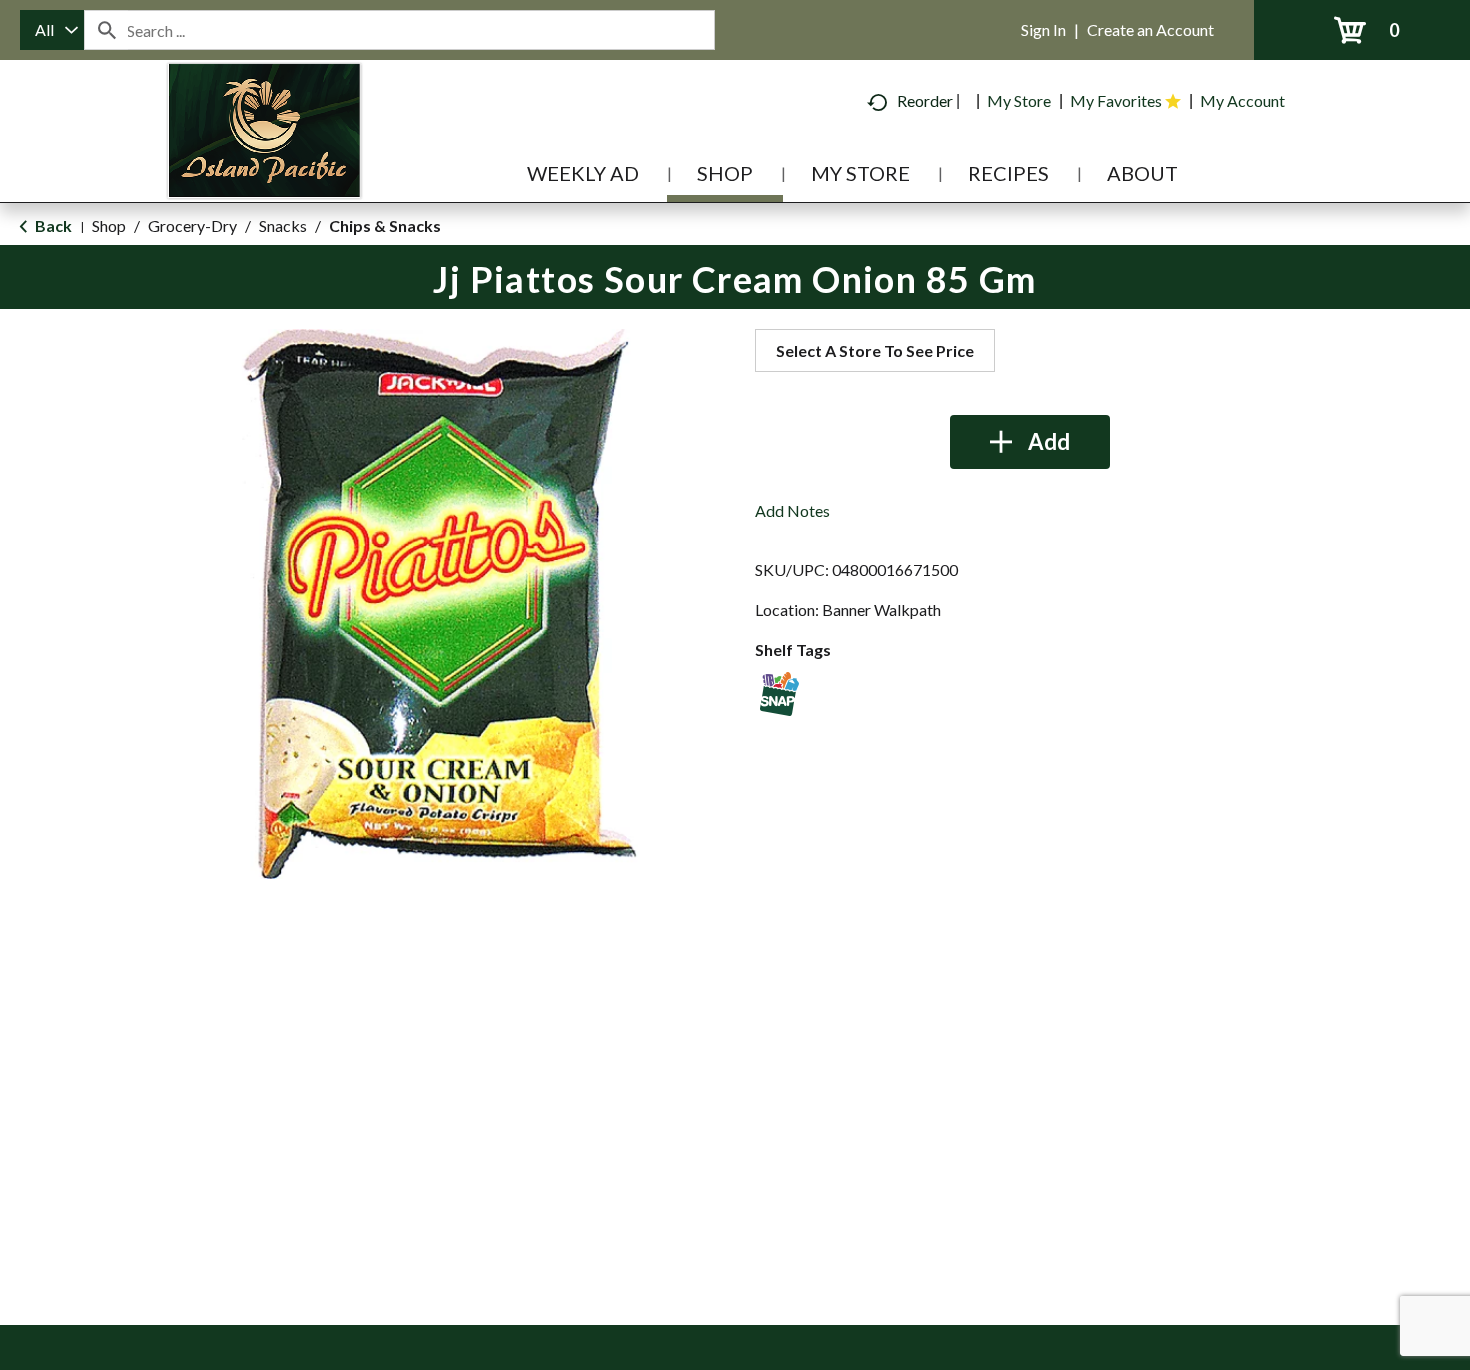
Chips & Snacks (385, 225)
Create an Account (1150, 29)
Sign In (1043, 29)
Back (52, 225)
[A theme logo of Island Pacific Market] (264, 159)
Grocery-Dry (192, 225)
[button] (1030, 442)
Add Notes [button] (792, 510)
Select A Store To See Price (875, 350)
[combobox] (52, 30)
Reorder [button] (925, 100)
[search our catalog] (106, 30)
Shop (109, 225)
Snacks (283, 225)
